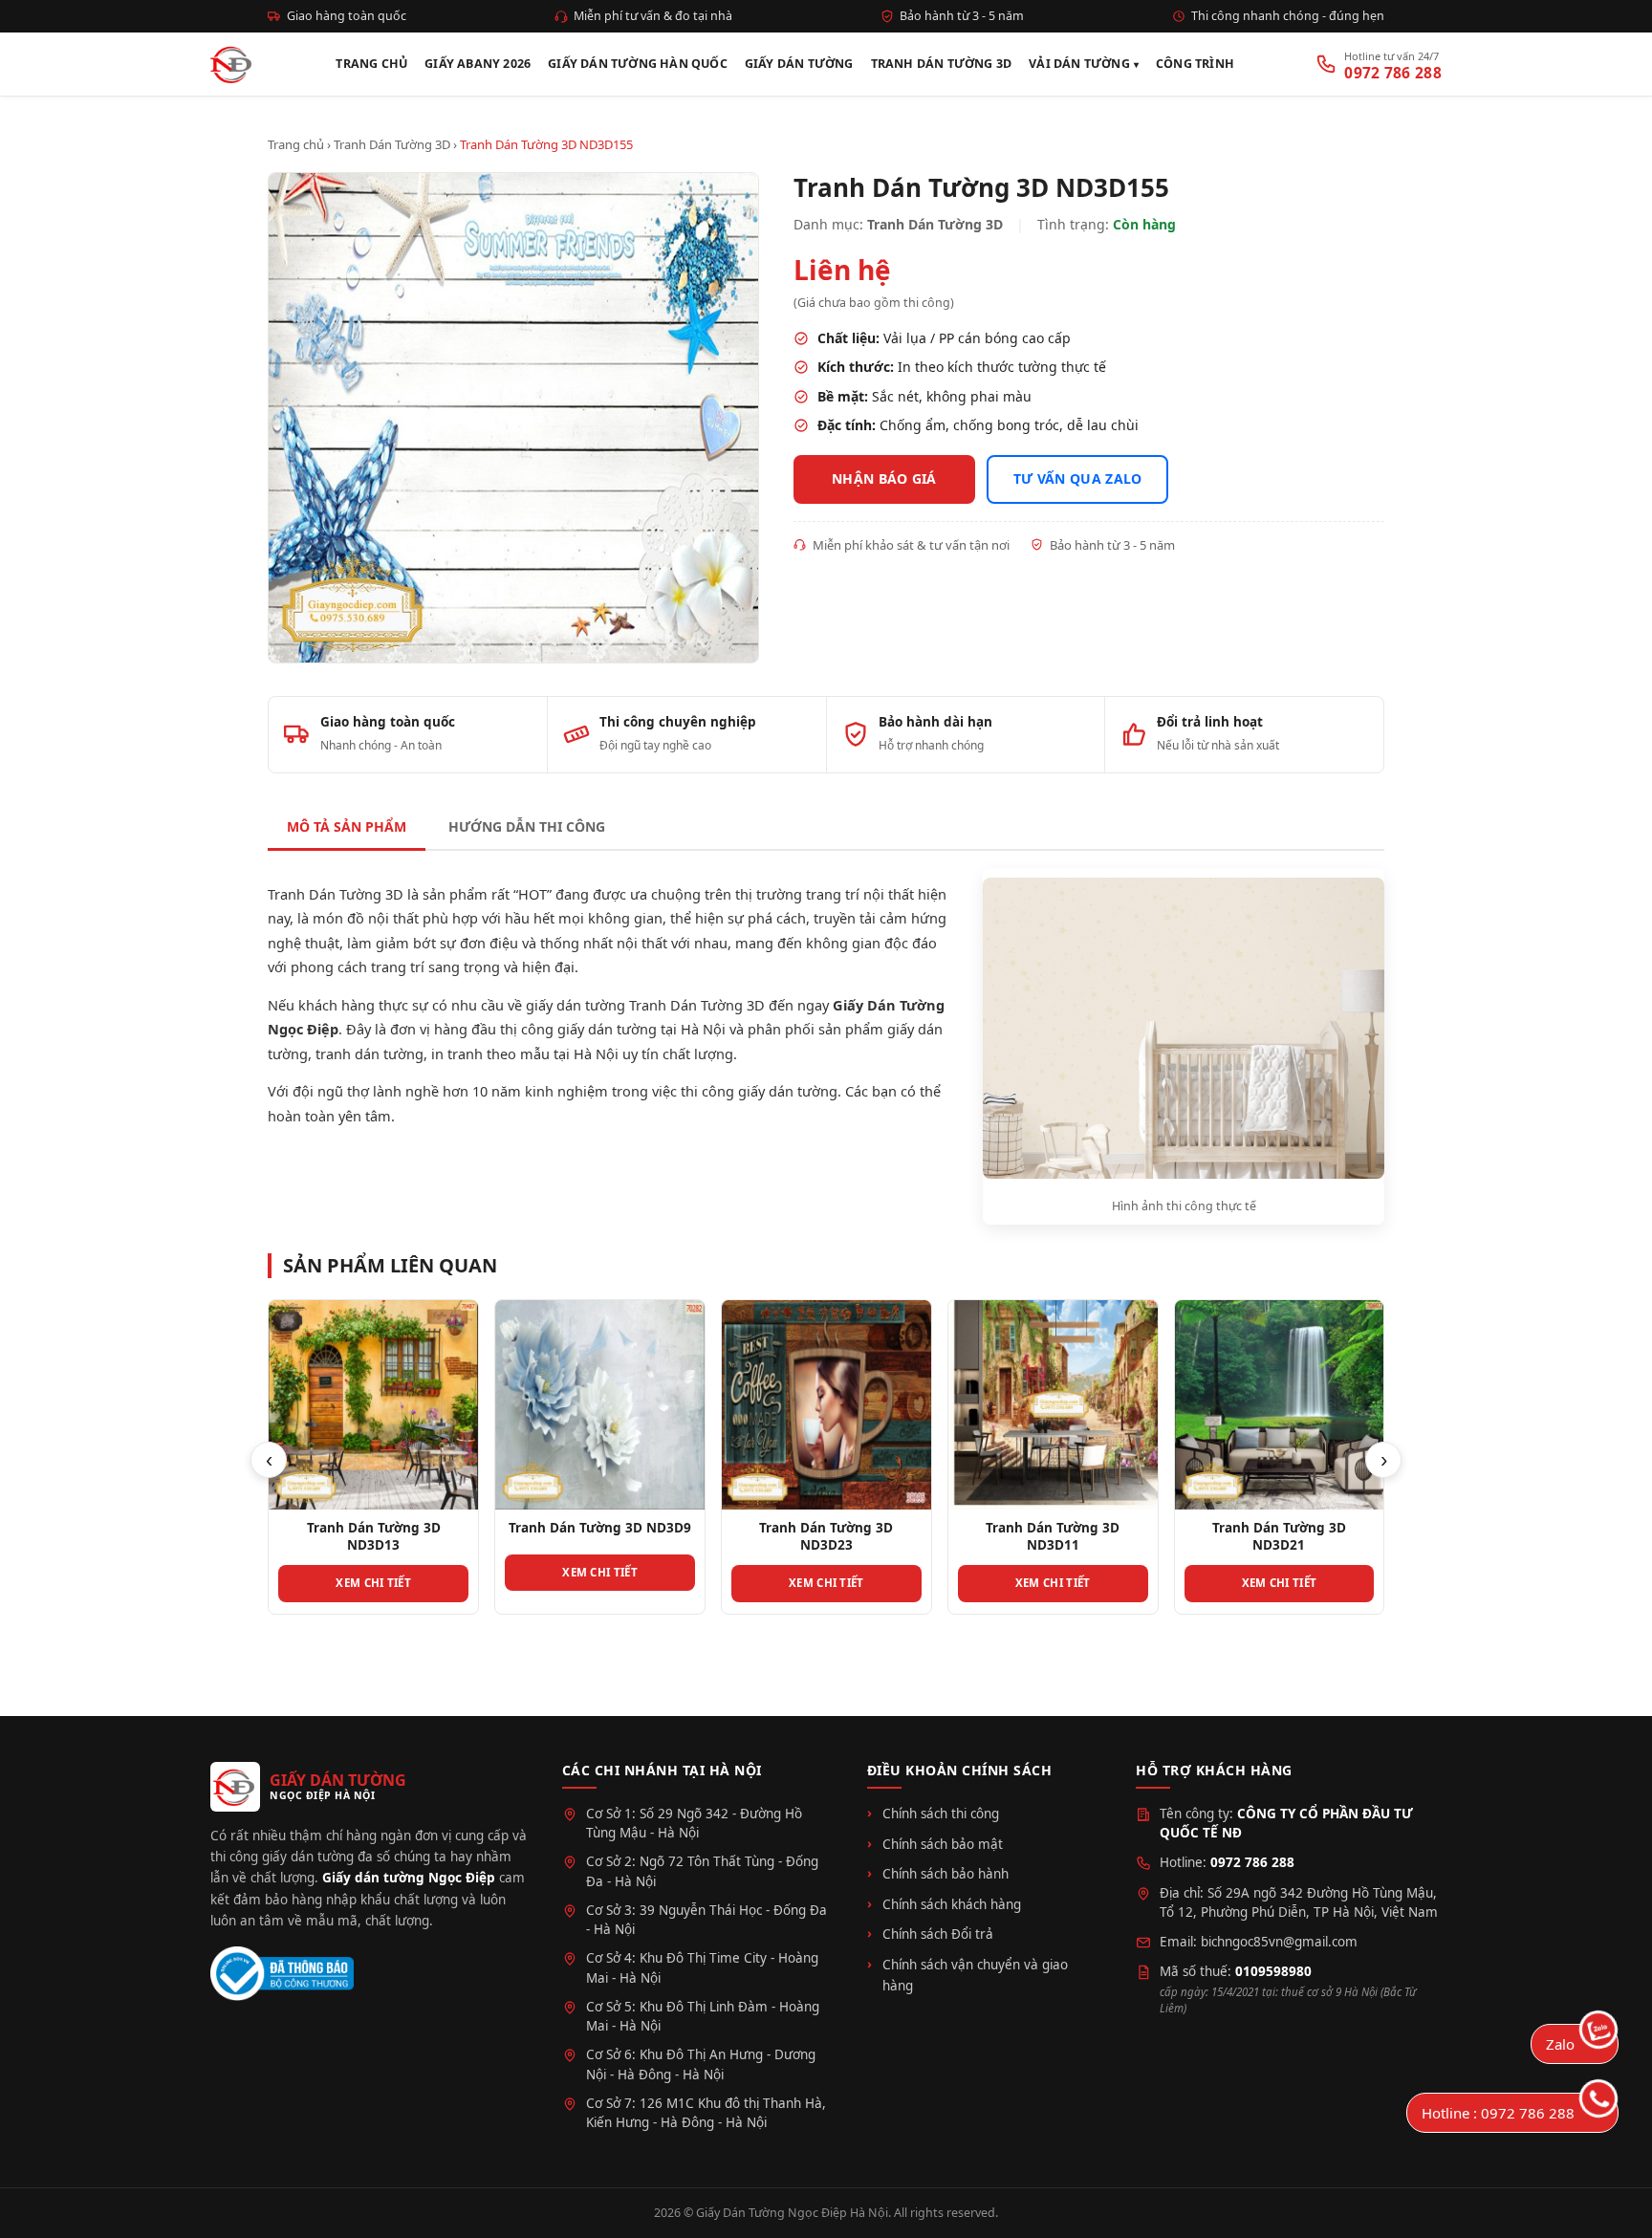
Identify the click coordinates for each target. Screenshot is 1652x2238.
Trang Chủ (371, 64)
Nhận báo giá (884, 478)
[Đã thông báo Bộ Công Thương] (282, 1974)
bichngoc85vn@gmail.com (1279, 1942)
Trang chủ (296, 144)
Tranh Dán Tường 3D (942, 64)
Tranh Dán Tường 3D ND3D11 (1053, 1536)
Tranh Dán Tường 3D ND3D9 (600, 1528)
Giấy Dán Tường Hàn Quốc (638, 64)
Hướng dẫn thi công (527, 826)
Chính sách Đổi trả (938, 1934)
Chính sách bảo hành (946, 1874)
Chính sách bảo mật (943, 1844)
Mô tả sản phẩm (347, 826)
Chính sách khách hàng (952, 1904)
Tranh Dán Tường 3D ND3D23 (826, 1536)
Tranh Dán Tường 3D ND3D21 (1279, 1536)
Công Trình (1195, 64)
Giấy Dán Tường (799, 64)
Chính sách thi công (941, 1814)
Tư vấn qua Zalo (1078, 478)
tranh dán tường (370, 1054)
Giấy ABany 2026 (478, 64)
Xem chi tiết (373, 1583)
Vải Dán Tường (1079, 64)
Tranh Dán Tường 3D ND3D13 (374, 1536)
